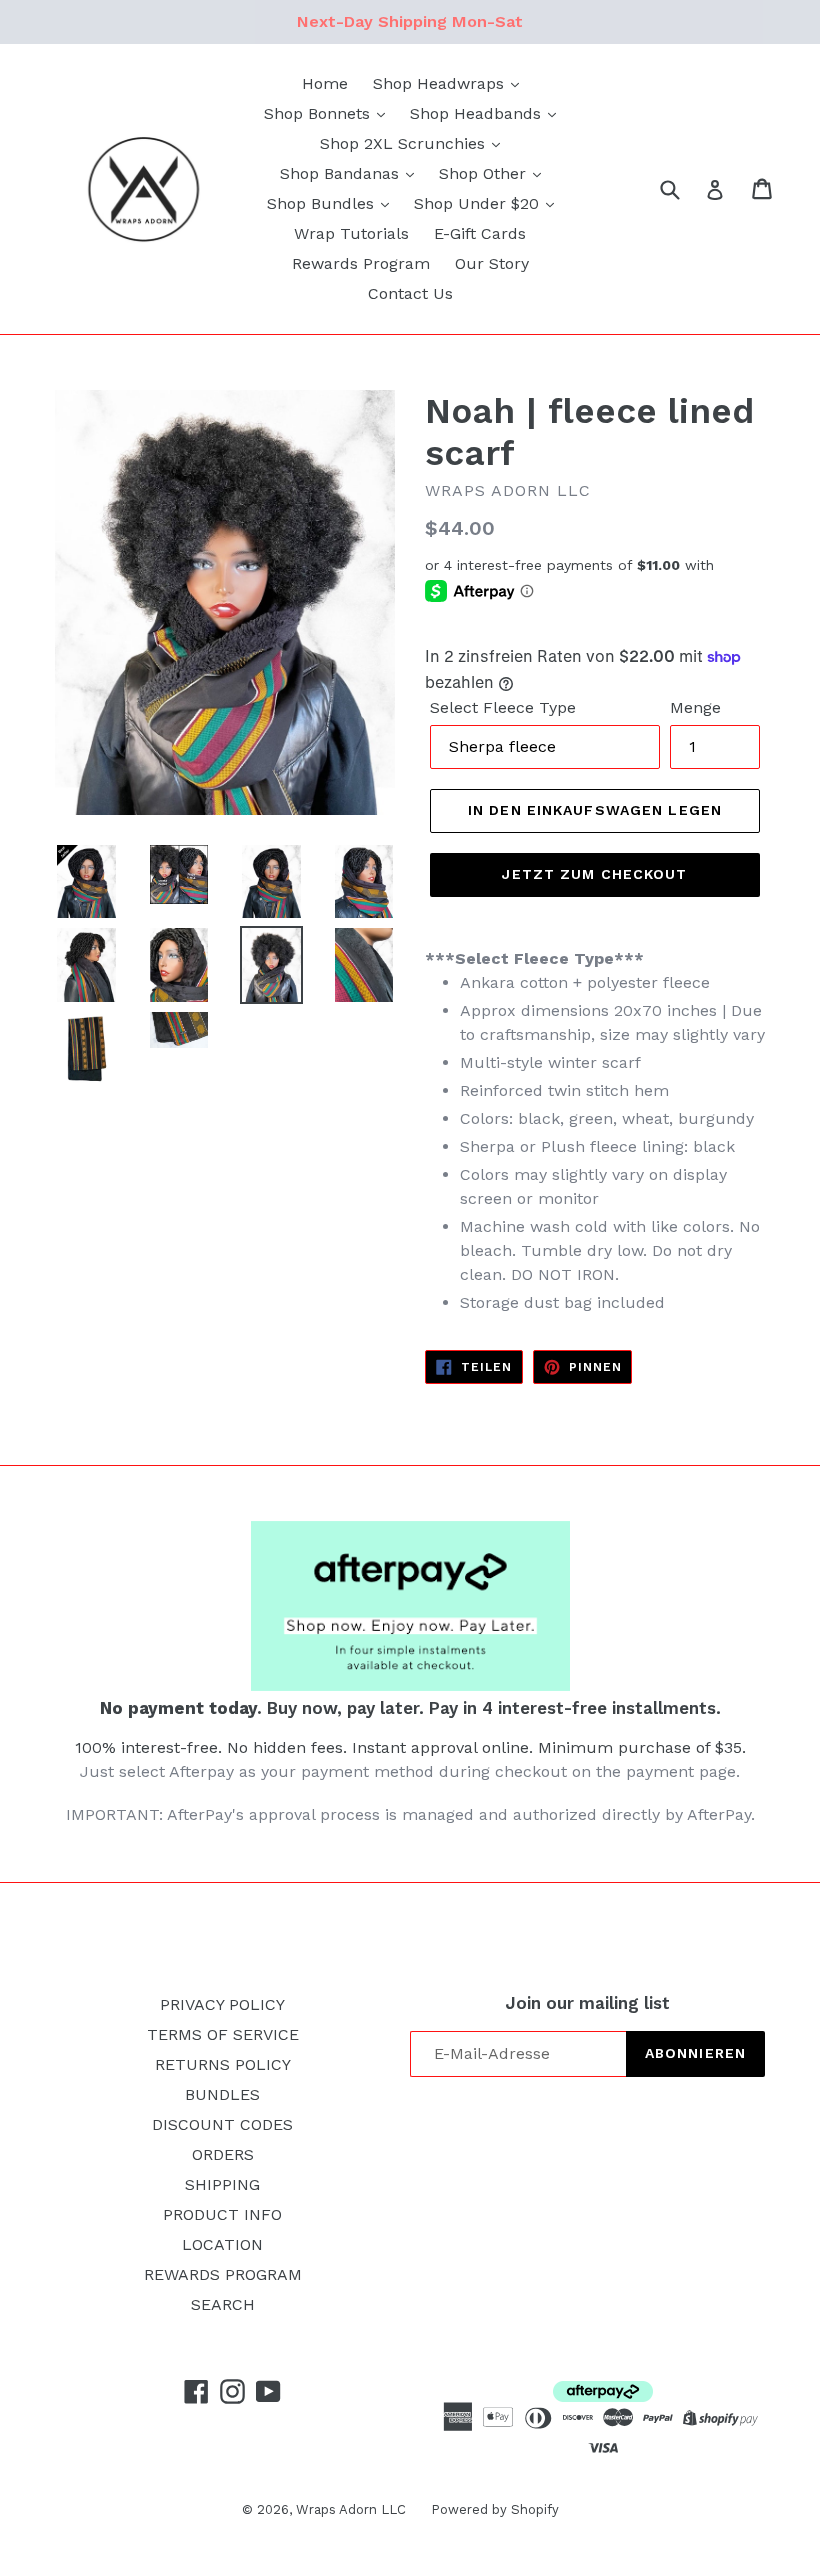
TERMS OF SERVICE (223, 2034)
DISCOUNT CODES (222, 2124)
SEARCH (223, 2304)
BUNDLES (222, 2094)
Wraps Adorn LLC (351, 2509)
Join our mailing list (587, 2003)
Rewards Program (361, 263)
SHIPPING (222, 2184)
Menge (695, 707)
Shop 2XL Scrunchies (405, 143)
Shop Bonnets (319, 113)
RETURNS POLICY (223, 2064)
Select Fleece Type (503, 707)
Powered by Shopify (495, 2509)
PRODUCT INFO (222, 2214)
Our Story (492, 263)
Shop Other (485, 173)
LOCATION (222, 2244)
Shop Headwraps (441, 83)
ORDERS (223, 2154)
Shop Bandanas (342, 173)
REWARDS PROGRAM (223, 2274)
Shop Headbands (478, 113)
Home (325, 83)
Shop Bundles (323, 203)
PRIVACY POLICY (222, 2004)
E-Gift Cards (480, 233)
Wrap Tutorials (351, 233)
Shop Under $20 (479, 203)
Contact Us (410, 293)
